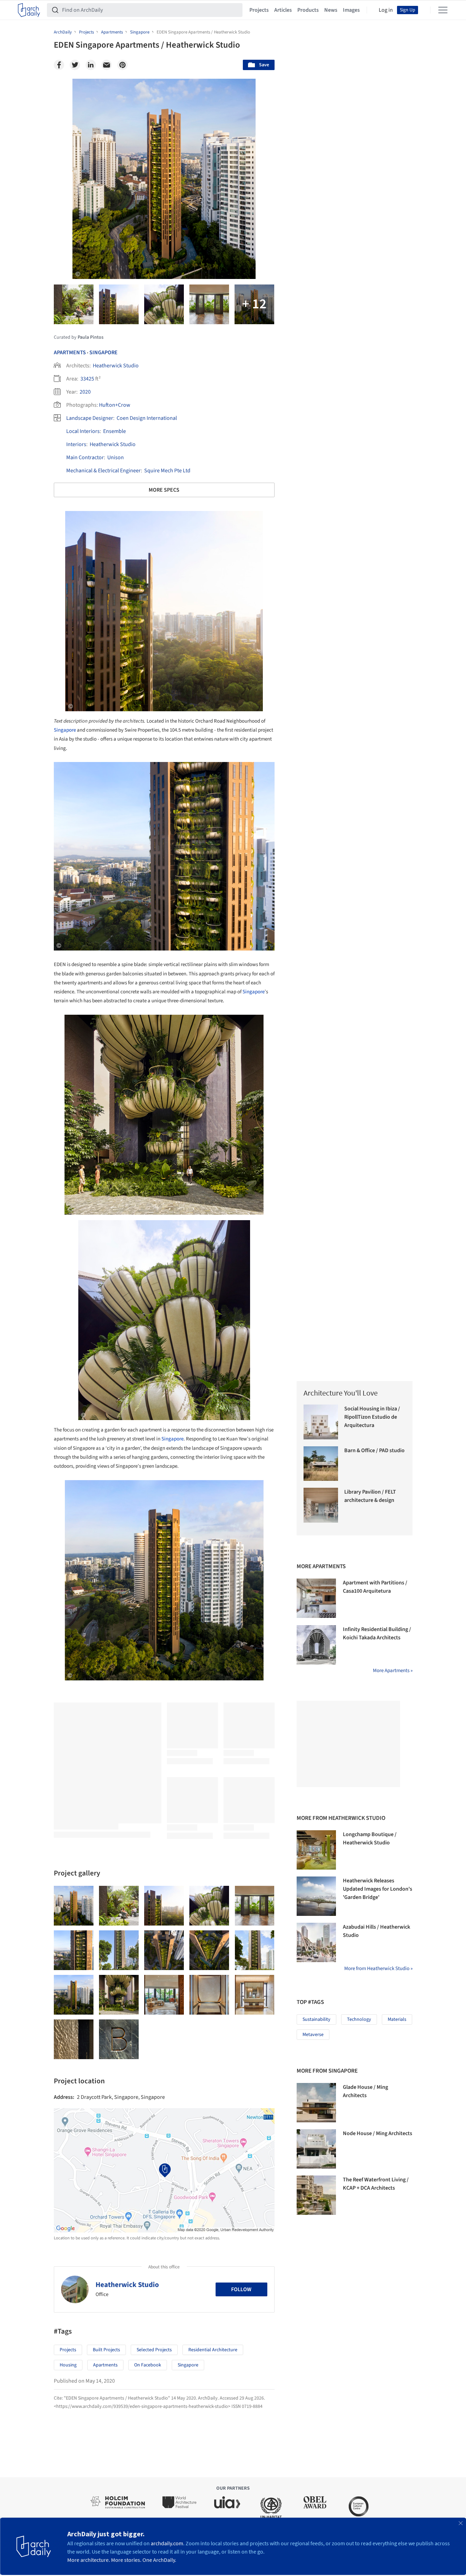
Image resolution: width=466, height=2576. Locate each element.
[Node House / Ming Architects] (316, 2149)
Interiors (76, 444)
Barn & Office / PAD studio (374, 1450)
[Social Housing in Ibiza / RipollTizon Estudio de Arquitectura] (321, 1422)
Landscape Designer (90, 418)
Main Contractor (85, 457)
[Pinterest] (122, 65)
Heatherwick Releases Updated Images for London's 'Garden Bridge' (378, 1889)
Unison (116, 457)
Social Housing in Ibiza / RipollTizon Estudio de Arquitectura (372, 1417)
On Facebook (148, 2365)
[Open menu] (443, 10)
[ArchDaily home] (29, 10)
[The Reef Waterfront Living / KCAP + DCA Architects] (316, 2195)
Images (351, 10)
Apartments (70, 353)
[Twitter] (75, 65)
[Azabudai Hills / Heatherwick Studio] (316, 1942)
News (331, 10)
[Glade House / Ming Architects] (316, 2103)
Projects (259, 10)
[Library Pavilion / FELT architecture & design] (321, 1505)
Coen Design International (147, 418)
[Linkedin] (91, 65)
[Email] (107, 65)
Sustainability (316, 2019)
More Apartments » (393, 1671)
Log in (386, 10)
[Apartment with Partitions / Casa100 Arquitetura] (316, 1598)
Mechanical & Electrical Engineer (103, 471)
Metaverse (313, 2035)
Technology (359, 2019)
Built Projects (106, 2350)
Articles (283, 10)
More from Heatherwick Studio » (378, 1969)
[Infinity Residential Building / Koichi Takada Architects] (316, 1645)
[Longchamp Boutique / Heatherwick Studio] (316, 1850)
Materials (397, 2019)
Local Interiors (83, 431)
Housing (68, 2365)
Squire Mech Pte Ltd (167, 471)
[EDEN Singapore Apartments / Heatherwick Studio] (74, 1906)
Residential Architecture (213, 2350)
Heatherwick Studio (116, 366)
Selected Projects (154, 2350)
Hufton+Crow (115, 405)
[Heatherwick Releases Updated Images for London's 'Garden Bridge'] (316, 1896)
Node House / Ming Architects (378, 2133)
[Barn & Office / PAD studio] (321, 1464)
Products (308, 10)
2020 (85, 392)
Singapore (103, 353)
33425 (87, 379)
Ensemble (115, 431)
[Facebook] (59, 65)
